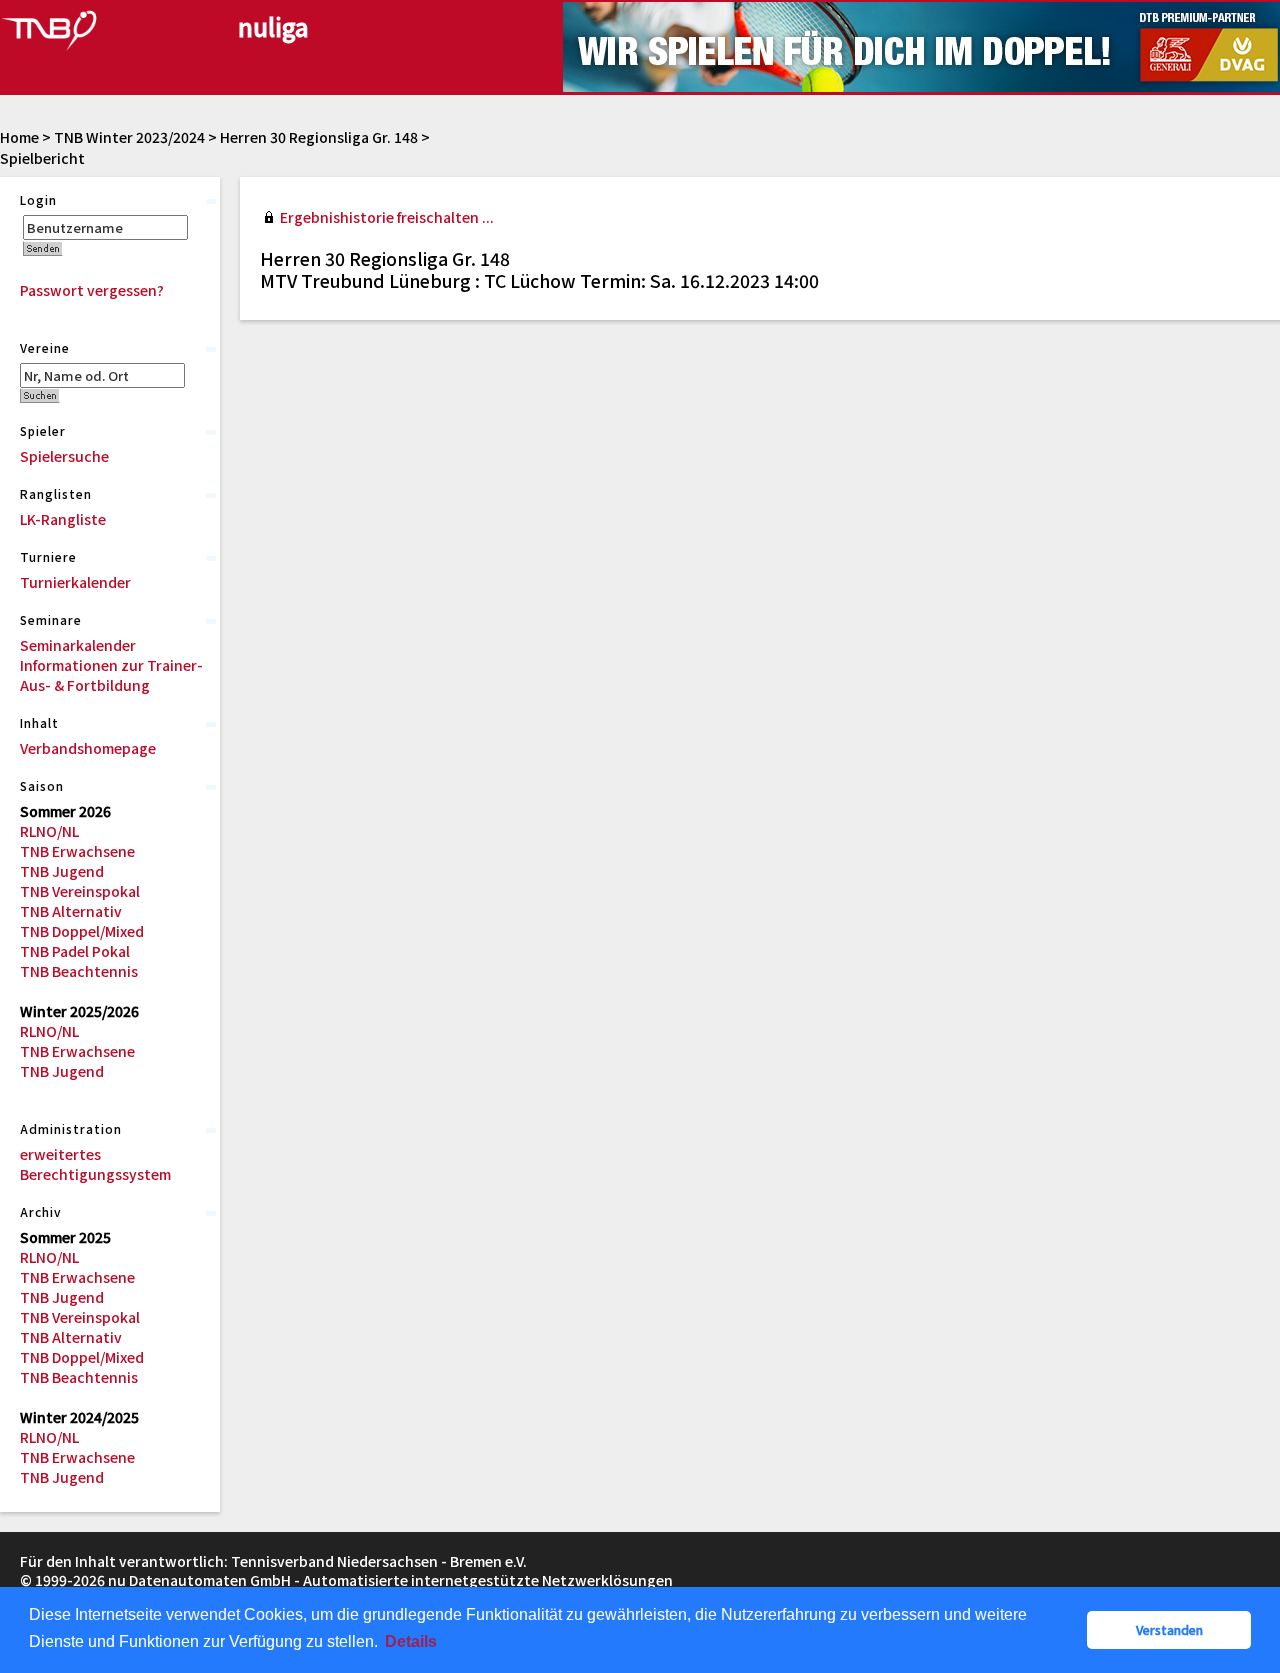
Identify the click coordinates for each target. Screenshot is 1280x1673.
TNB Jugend (62, 871)
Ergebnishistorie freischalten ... (387, 217)
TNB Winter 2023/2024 (129, 137)
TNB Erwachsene (77, 851)
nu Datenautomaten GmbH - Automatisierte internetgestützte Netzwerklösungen (390, 1580)
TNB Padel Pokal (75, 951)
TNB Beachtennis (79, 971)
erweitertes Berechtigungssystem (95, 1164)
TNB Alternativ (71, 911)
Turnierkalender (75, 582)
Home (19, 137)
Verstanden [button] (1169, 1629)
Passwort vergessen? (92, 290)
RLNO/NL (49, 831)
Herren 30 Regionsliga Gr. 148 (319, 137)
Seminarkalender (78, 645)
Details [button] (411, 1641)
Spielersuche (64, 456)
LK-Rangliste (63, 519)
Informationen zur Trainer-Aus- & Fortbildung (111, 675)
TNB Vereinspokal (80, 891)
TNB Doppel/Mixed (82, 931)
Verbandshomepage (88, 748)
